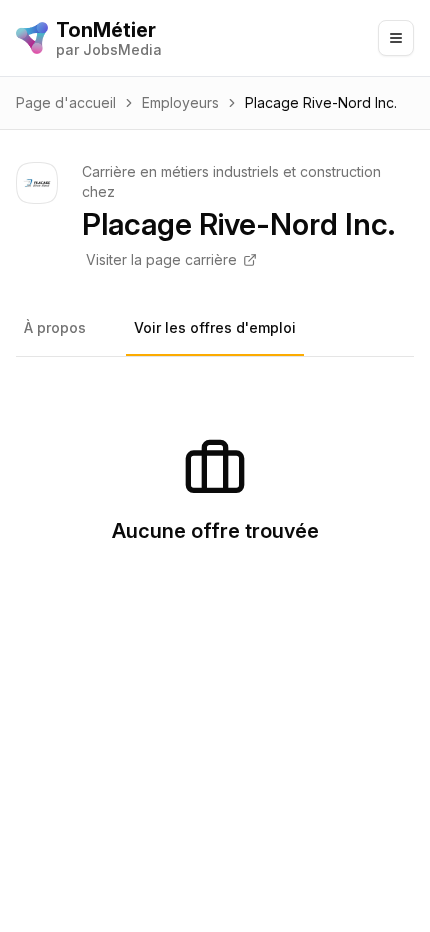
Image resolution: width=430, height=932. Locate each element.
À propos (55, 327)
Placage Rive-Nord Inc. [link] (321, 102)
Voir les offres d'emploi (215, 327)
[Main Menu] (396, 38)
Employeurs (180, 102)
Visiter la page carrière (161, 259)
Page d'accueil (66, 102)
